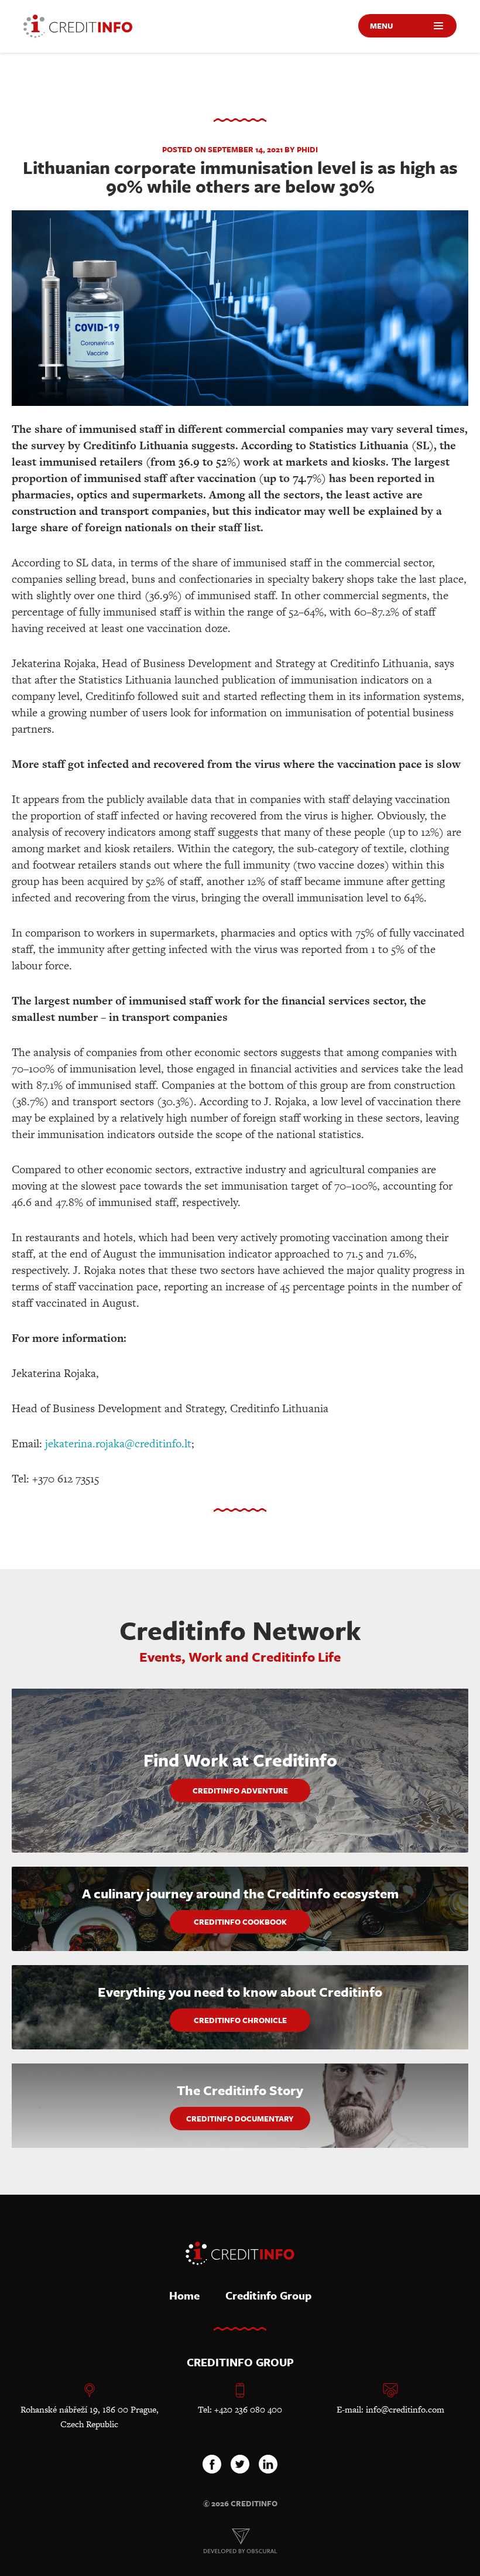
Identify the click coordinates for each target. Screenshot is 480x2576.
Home (184, 2295)
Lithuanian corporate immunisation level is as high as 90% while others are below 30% (240, 177)
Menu (381, 26)
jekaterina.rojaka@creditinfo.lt (118, 1444)
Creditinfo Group (268, 2295)
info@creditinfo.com (405, 2409)
